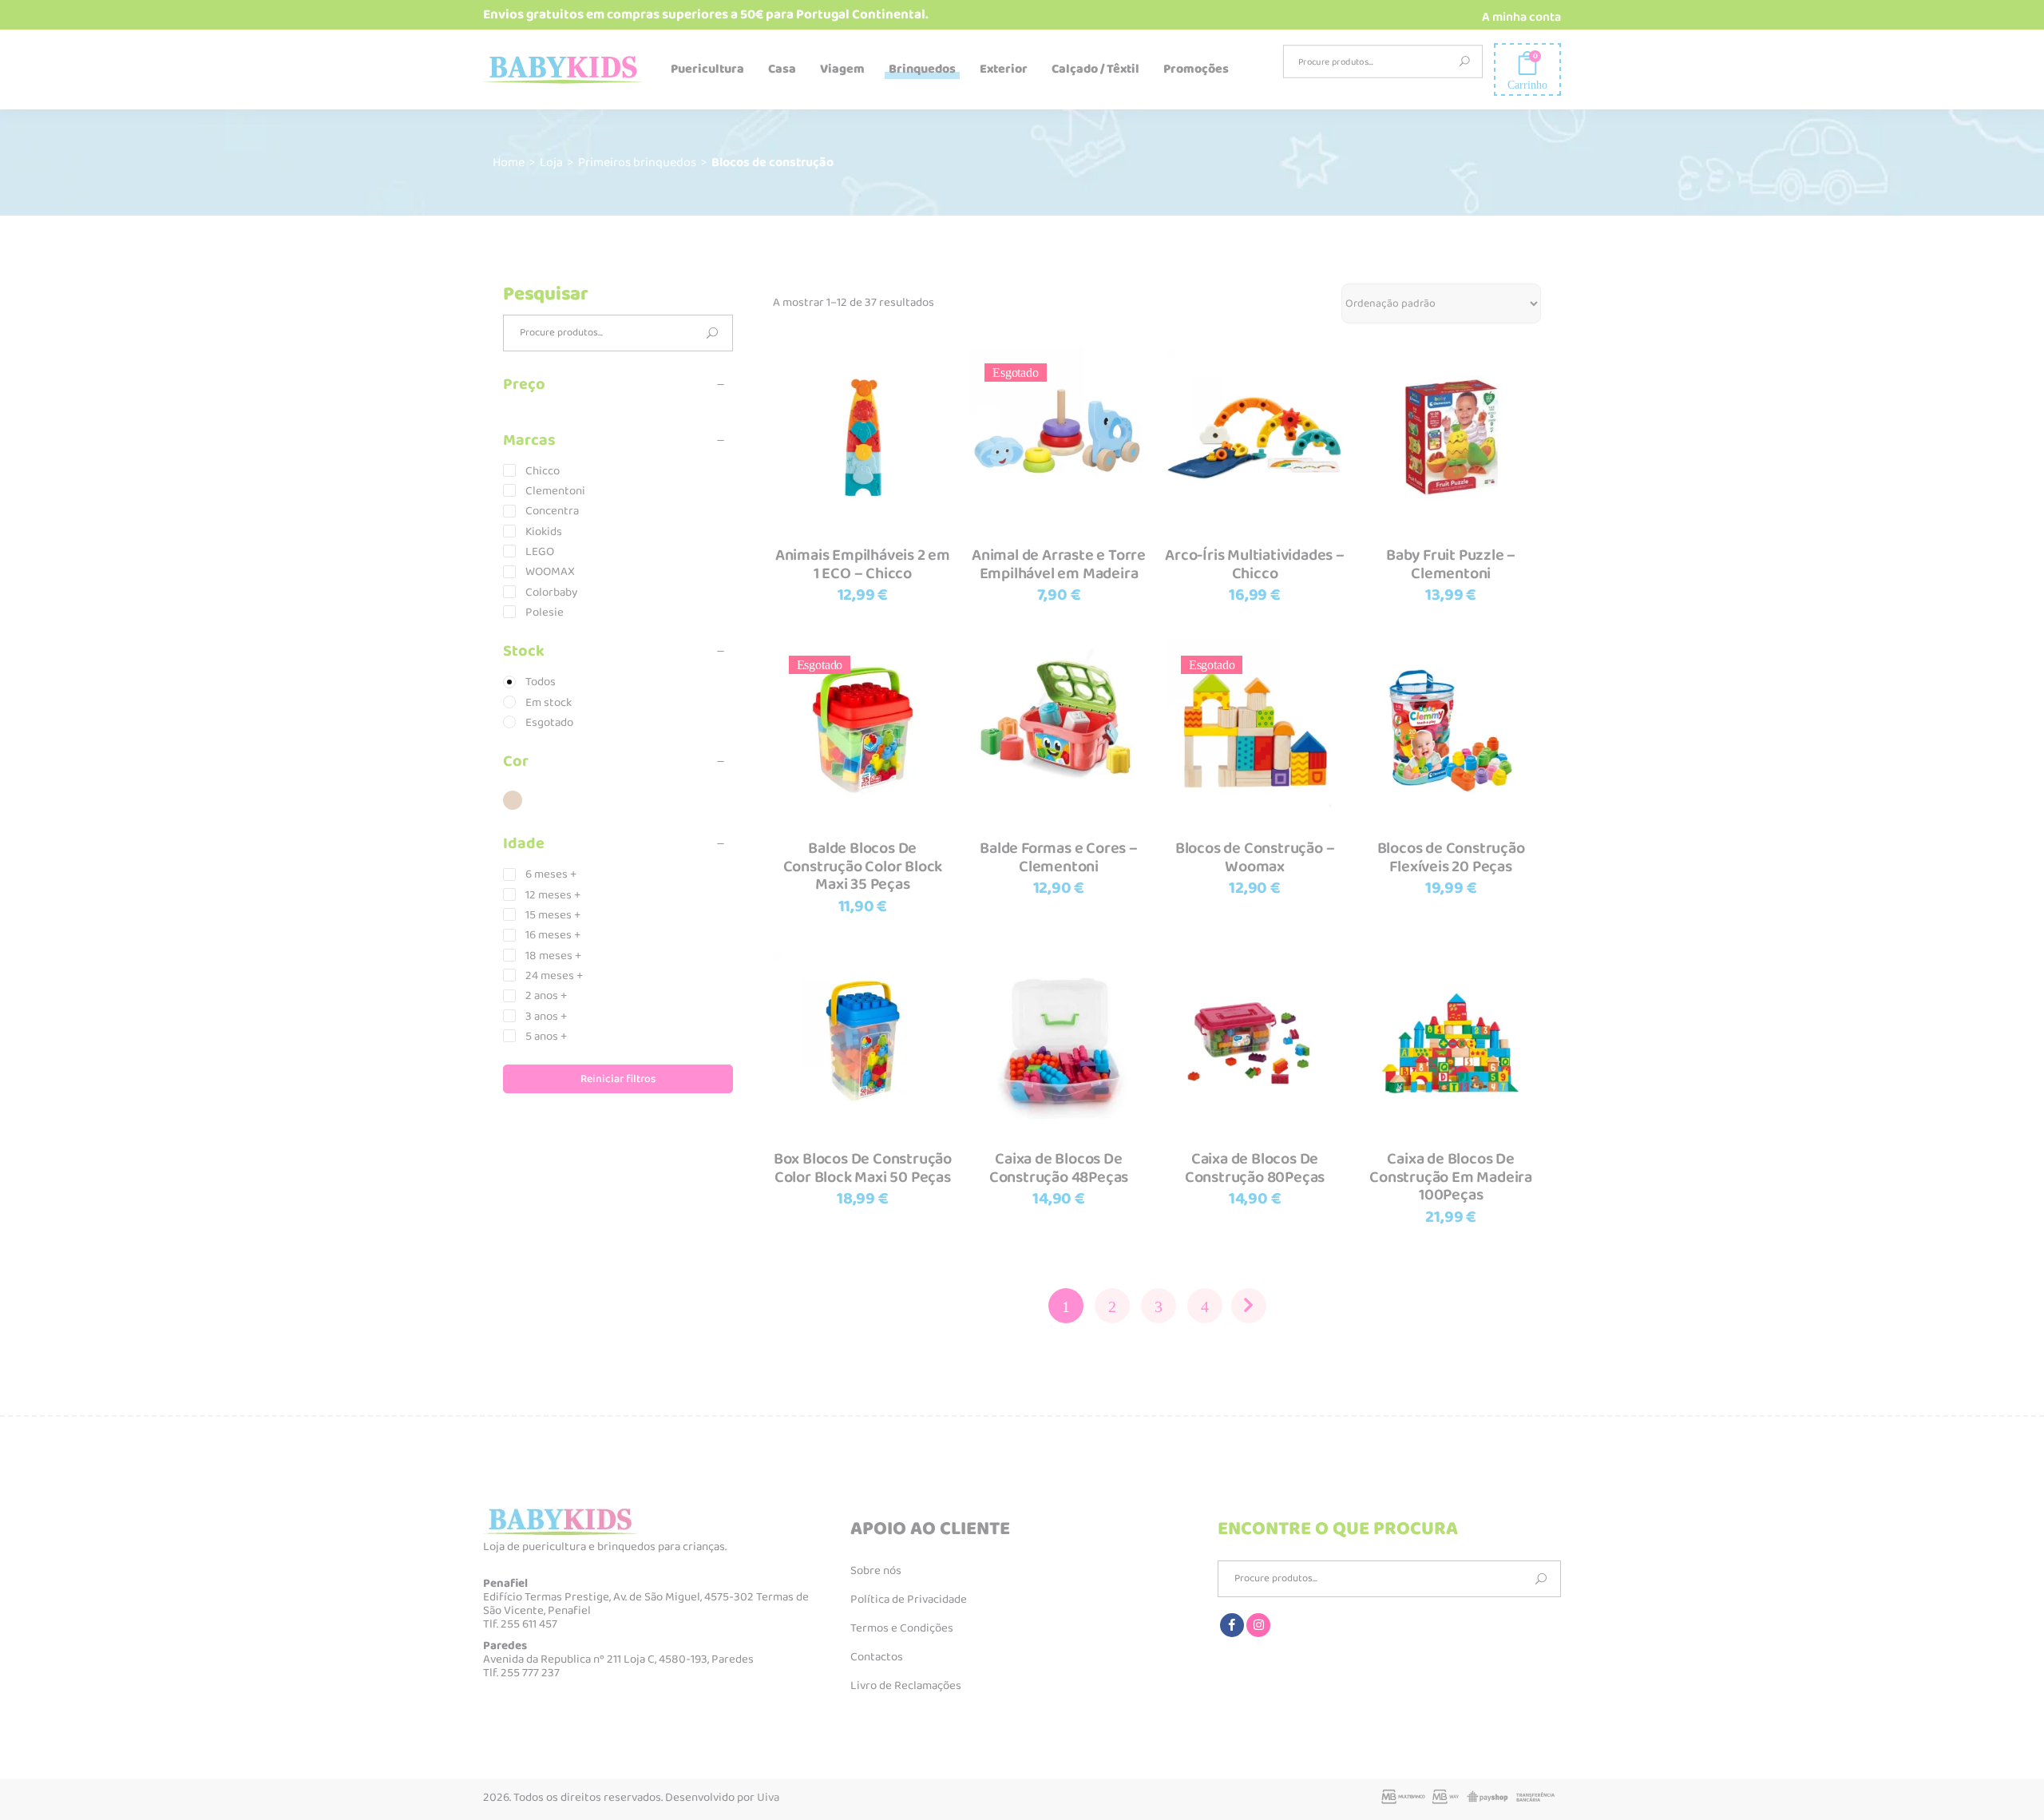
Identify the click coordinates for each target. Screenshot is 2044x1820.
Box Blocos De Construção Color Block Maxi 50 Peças (863, 1168)
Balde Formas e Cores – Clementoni (1059, 857)
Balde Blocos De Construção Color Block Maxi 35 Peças (863, 866)
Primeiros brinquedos (637, 163)
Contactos (877, 1657)
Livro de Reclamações (906, 1686)
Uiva (768, 1798)
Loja (551, 163)
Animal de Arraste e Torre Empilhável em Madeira (1059, 564)
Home (509, 163)
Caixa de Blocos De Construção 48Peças (1059, 1168)
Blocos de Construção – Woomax (1255, 857)
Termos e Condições (902, 1628)
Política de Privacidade (909, 1600)
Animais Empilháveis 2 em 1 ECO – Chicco (863, 564)
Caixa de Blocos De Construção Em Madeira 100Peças (1451, 1177)
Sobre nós (876, 1571)
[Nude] (513, 800)
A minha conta (1521, 17)
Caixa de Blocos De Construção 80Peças (1255, 1168)
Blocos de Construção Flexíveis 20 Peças (1451, 857)
